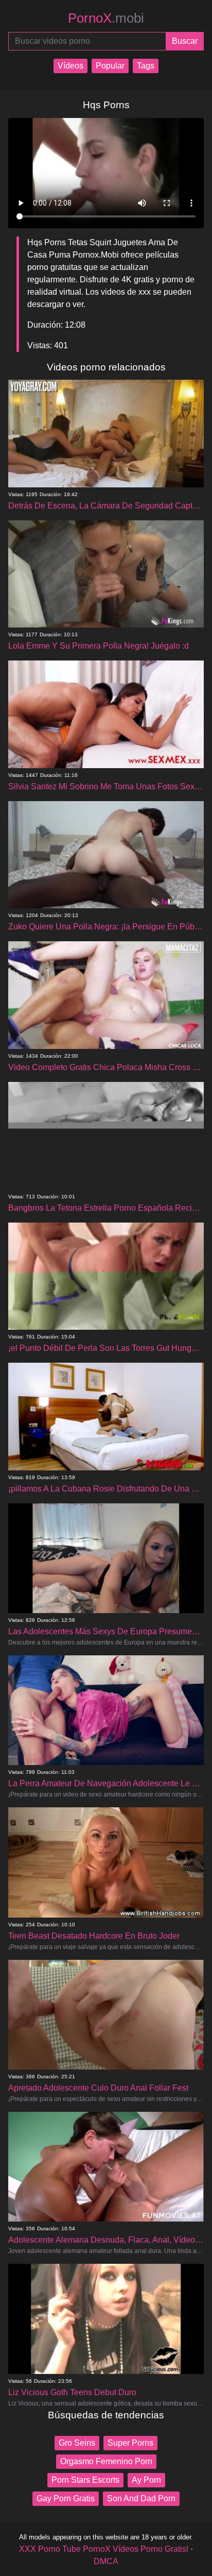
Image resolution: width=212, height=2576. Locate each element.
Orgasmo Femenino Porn (106, 2461)
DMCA (106, 2561)
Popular (110, 66)
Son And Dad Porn (141, 2498)
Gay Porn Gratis (66, 2498)
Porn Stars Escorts (85, 2480)
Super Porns (130, 2443)
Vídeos (70, 66)
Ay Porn (146, 2480)
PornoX (106, 18)
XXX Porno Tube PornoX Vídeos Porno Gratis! (104, 2549)
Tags (146, 66)
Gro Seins (77, 2443)
